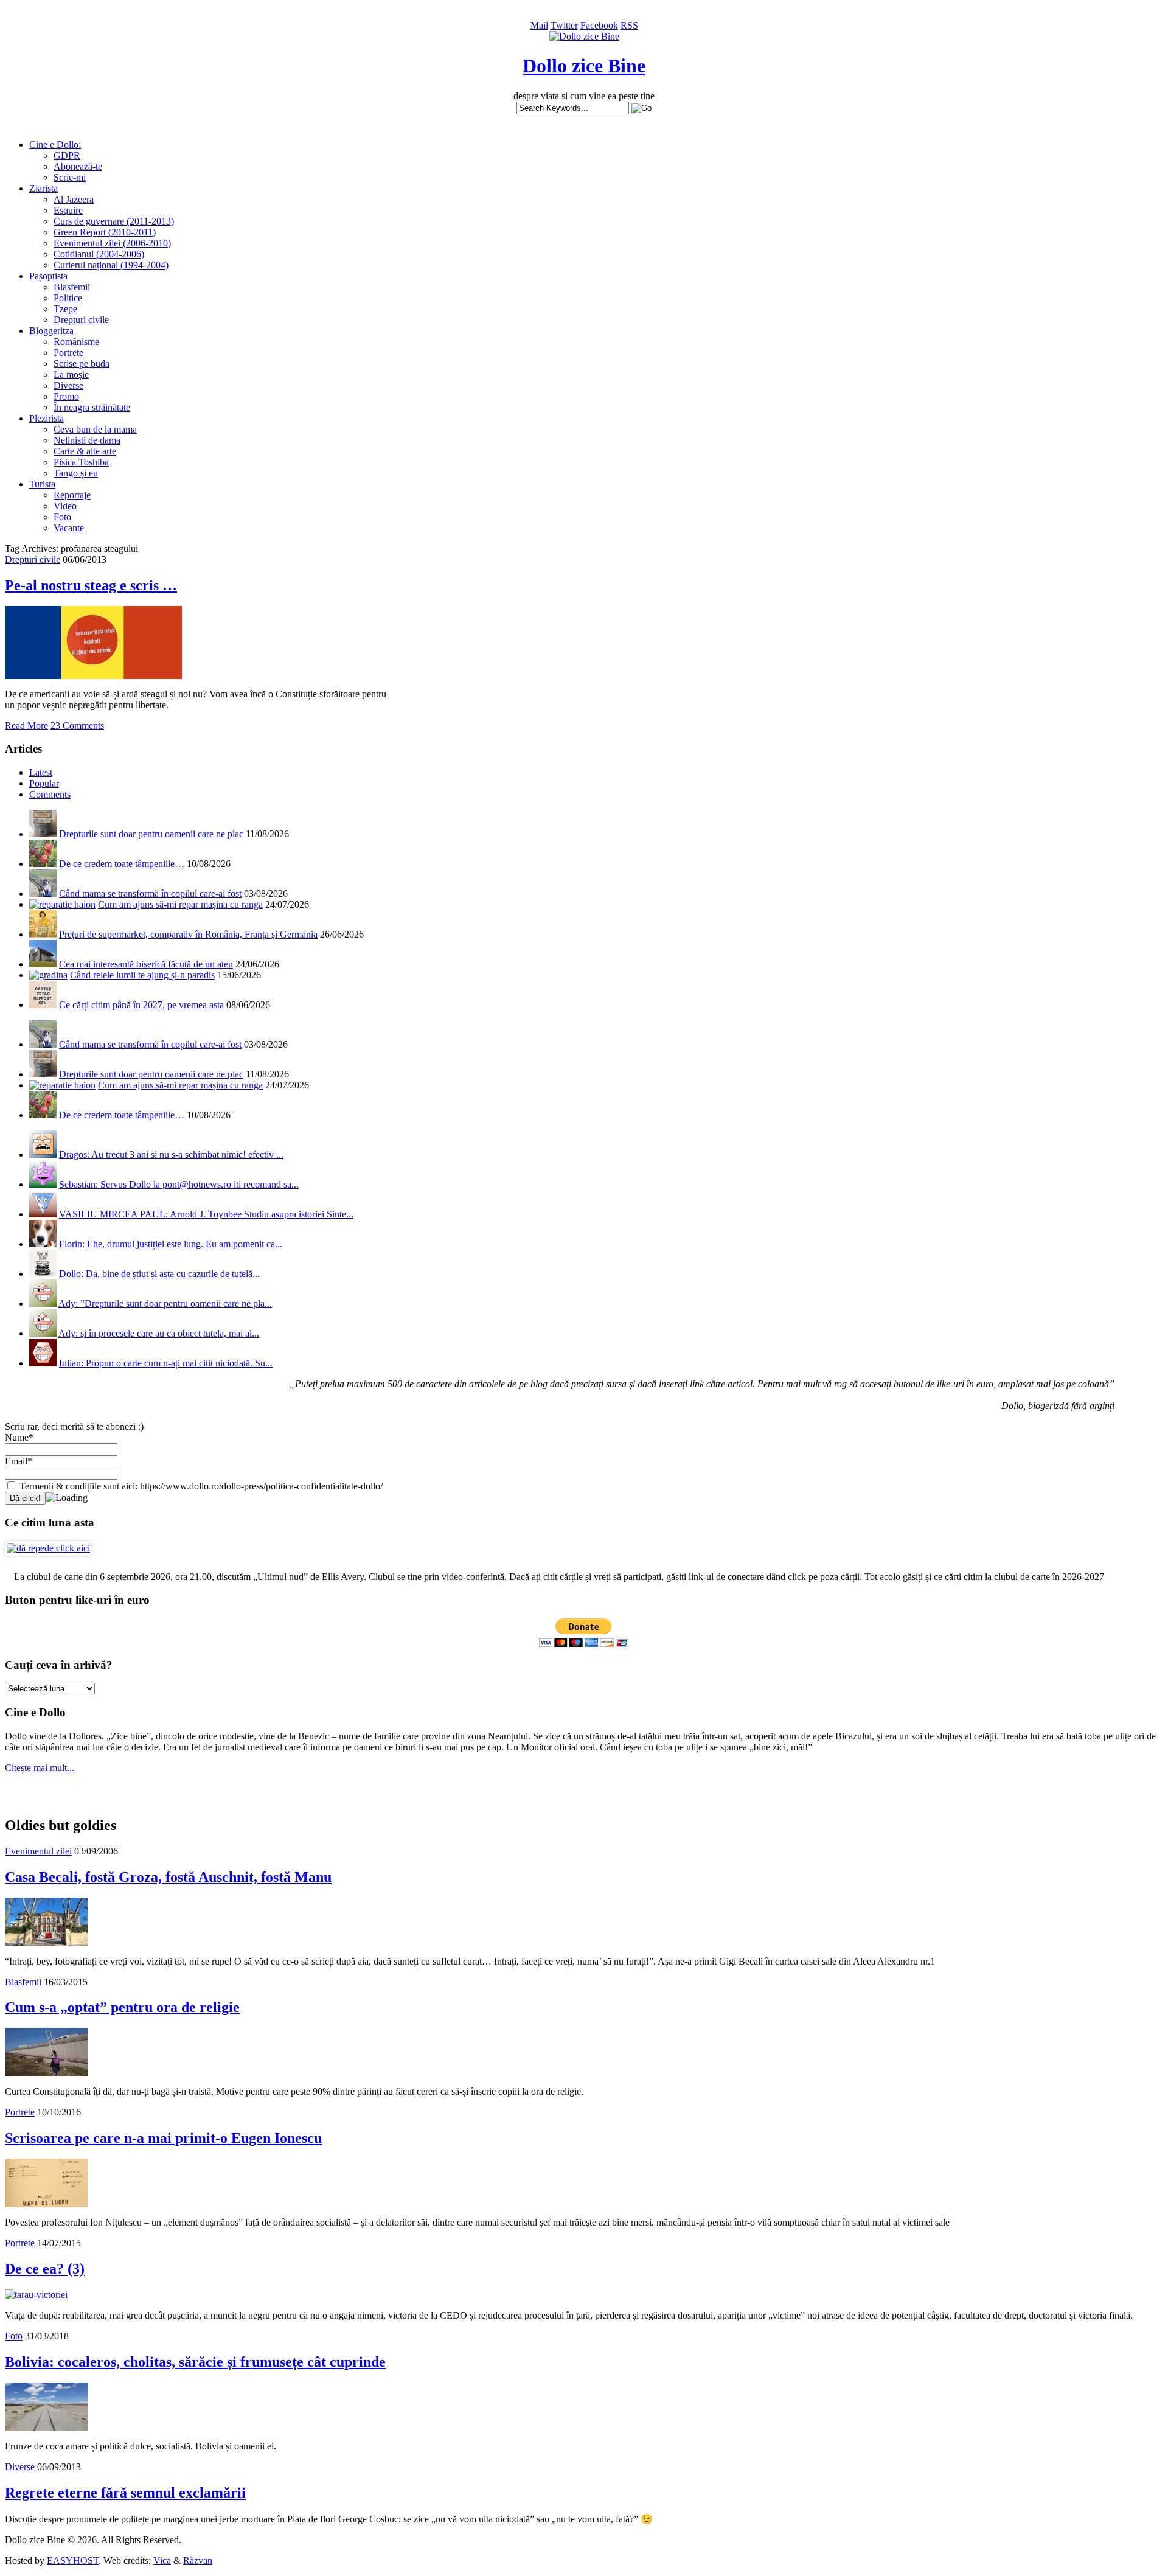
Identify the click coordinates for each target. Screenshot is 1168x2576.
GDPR (67, 155)
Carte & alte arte (85, 451)
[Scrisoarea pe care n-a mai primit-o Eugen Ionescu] (46, 2204)
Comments (50, 794)
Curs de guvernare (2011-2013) (114, 221)
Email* (19, 1461)
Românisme (76, 342)
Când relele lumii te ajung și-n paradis (142, 975)
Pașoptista (48, 276)
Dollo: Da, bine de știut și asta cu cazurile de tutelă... (159, 1274)
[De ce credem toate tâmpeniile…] (43, 864)
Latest (41, 772)
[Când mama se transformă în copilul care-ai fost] (43, 893)
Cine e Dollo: (55, 144)
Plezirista (47, 418)
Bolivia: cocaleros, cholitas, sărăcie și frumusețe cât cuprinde (195, 2362)
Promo (66, 396)
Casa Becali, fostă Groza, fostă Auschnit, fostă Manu (168, 1877)
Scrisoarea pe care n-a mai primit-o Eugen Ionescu (163, 2138)
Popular (44, 783)
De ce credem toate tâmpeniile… (122, 864)
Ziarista (43, 188)
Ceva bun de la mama (95, 429)
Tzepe (65, 309)
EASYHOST (73, 2560)
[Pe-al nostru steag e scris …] (93, 676)
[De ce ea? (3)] (36, 2295)
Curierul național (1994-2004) (111, 265)
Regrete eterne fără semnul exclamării (125, 2493)
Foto (62, 517)
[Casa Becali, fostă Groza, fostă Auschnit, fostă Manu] (46, 1943)
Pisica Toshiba (81, 462)
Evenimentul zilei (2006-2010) (112, 243)
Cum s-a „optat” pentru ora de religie (122, 2007)
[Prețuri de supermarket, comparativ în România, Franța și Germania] (43, 934)
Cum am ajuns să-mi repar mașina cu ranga (180, 904)
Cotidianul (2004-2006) (99, 254)
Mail (539, 25)
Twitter (564, 25)
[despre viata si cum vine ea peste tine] (584, 36)
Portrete (68, 353)
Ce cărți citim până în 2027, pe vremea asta (141, 1005)
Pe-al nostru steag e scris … (91, 585)
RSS (629, 25)
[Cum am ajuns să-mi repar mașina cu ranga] (62, 904)
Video (65, 506)
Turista (42, 484)
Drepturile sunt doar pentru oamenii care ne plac (151, 834)
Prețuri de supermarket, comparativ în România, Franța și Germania (188, 934)
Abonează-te (78, 166)
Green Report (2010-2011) (105, 232)
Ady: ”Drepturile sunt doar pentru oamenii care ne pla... (165, 1304)
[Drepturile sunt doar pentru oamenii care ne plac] (43, 834)
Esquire (68, 210)
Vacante (69, 528)
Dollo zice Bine (584, 66)
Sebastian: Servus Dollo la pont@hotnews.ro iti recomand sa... (179, 1184)
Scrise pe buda (82, 364)
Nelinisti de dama (87, 440)
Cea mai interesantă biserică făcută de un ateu (146, 964)
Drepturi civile (81, 320)
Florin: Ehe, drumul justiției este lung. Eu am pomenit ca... (171, 1244)
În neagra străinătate (92, 407)
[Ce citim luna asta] (48, 1548)
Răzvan (198, 2560)
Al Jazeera (74, 199)
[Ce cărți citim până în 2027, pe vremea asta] (43, 1005)
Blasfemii (72, 287)
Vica (162, 2560)
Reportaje (72, 495)
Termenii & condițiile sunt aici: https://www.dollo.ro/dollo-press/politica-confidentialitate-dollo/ (200, 1486)
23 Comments (77, 726)
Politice (68, 298)
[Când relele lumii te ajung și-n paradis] (48, 975)
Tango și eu (76, 473)
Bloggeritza (51, 331)
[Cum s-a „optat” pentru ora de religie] (46, 2073)
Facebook (599, 25)
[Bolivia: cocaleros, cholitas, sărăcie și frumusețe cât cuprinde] (46, 2428)
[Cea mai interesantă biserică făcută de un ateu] (43, 964)
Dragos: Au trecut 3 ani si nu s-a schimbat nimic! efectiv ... (171, 1154)
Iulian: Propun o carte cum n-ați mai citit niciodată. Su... (166, 1363)
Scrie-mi (70, 177)
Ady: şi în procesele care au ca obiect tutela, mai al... (159, 1333)
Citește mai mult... (40, 1768)
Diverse (68, 385)
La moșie (71, 374)
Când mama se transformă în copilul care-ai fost (150, 893)
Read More (26, 726)
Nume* (19, 1437)
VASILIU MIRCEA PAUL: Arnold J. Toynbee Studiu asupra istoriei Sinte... (206, 1214)
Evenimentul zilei (38, 1851)
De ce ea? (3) (45, 2269)
